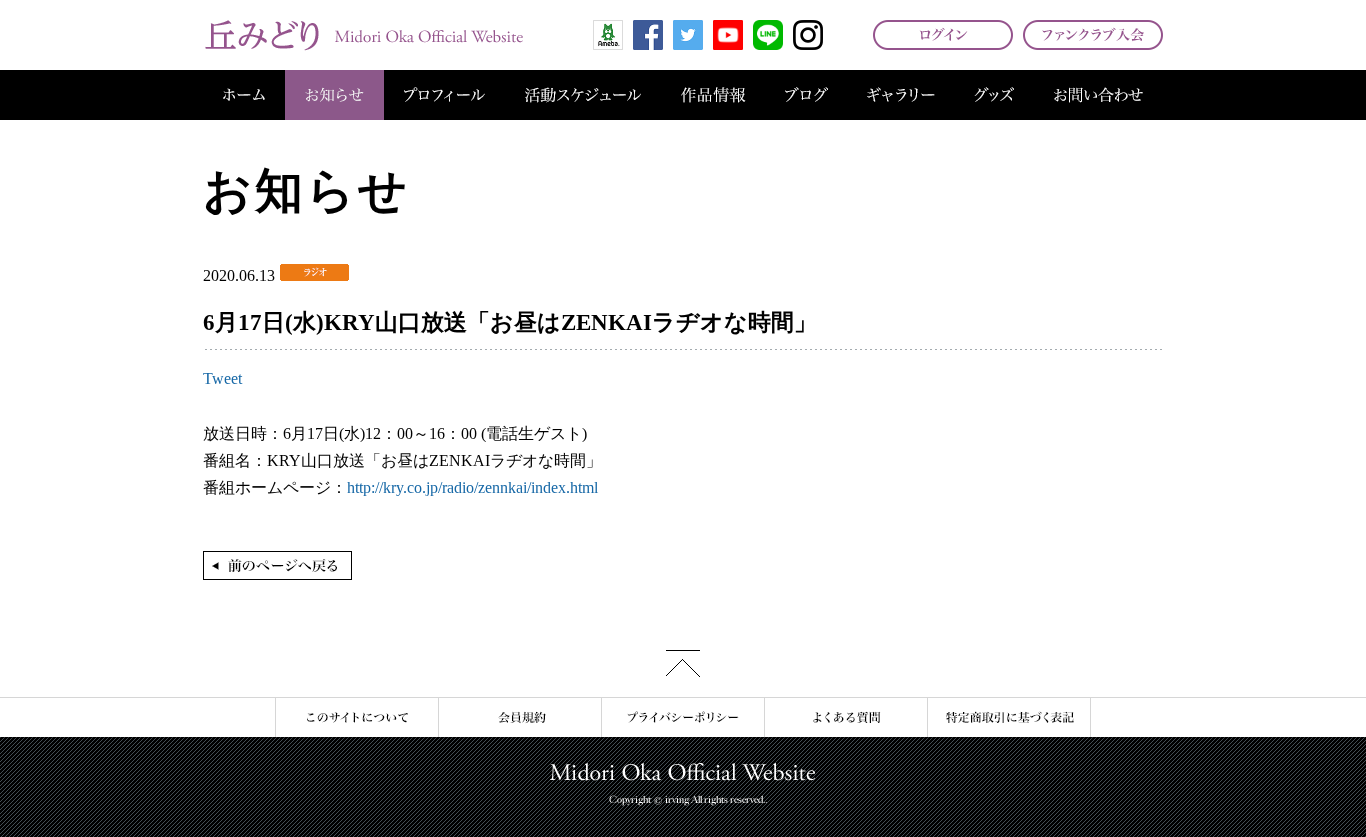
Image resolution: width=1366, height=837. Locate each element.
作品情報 (713, 95)
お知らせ (334, 95)
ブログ (806, 95)
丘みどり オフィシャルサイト (363, 35)
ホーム (244, 95)
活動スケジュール (583, 95)
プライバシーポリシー (682, 717)
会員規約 (519, 717)
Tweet (222, 378)
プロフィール (444, 95)
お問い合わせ (1098, 95)
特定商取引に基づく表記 (1009, 717)
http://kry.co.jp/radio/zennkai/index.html (472, 487)
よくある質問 (845, 717)
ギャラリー (901, 95)
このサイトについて (356, 717)
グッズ (994, 95)
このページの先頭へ (683, 663)
